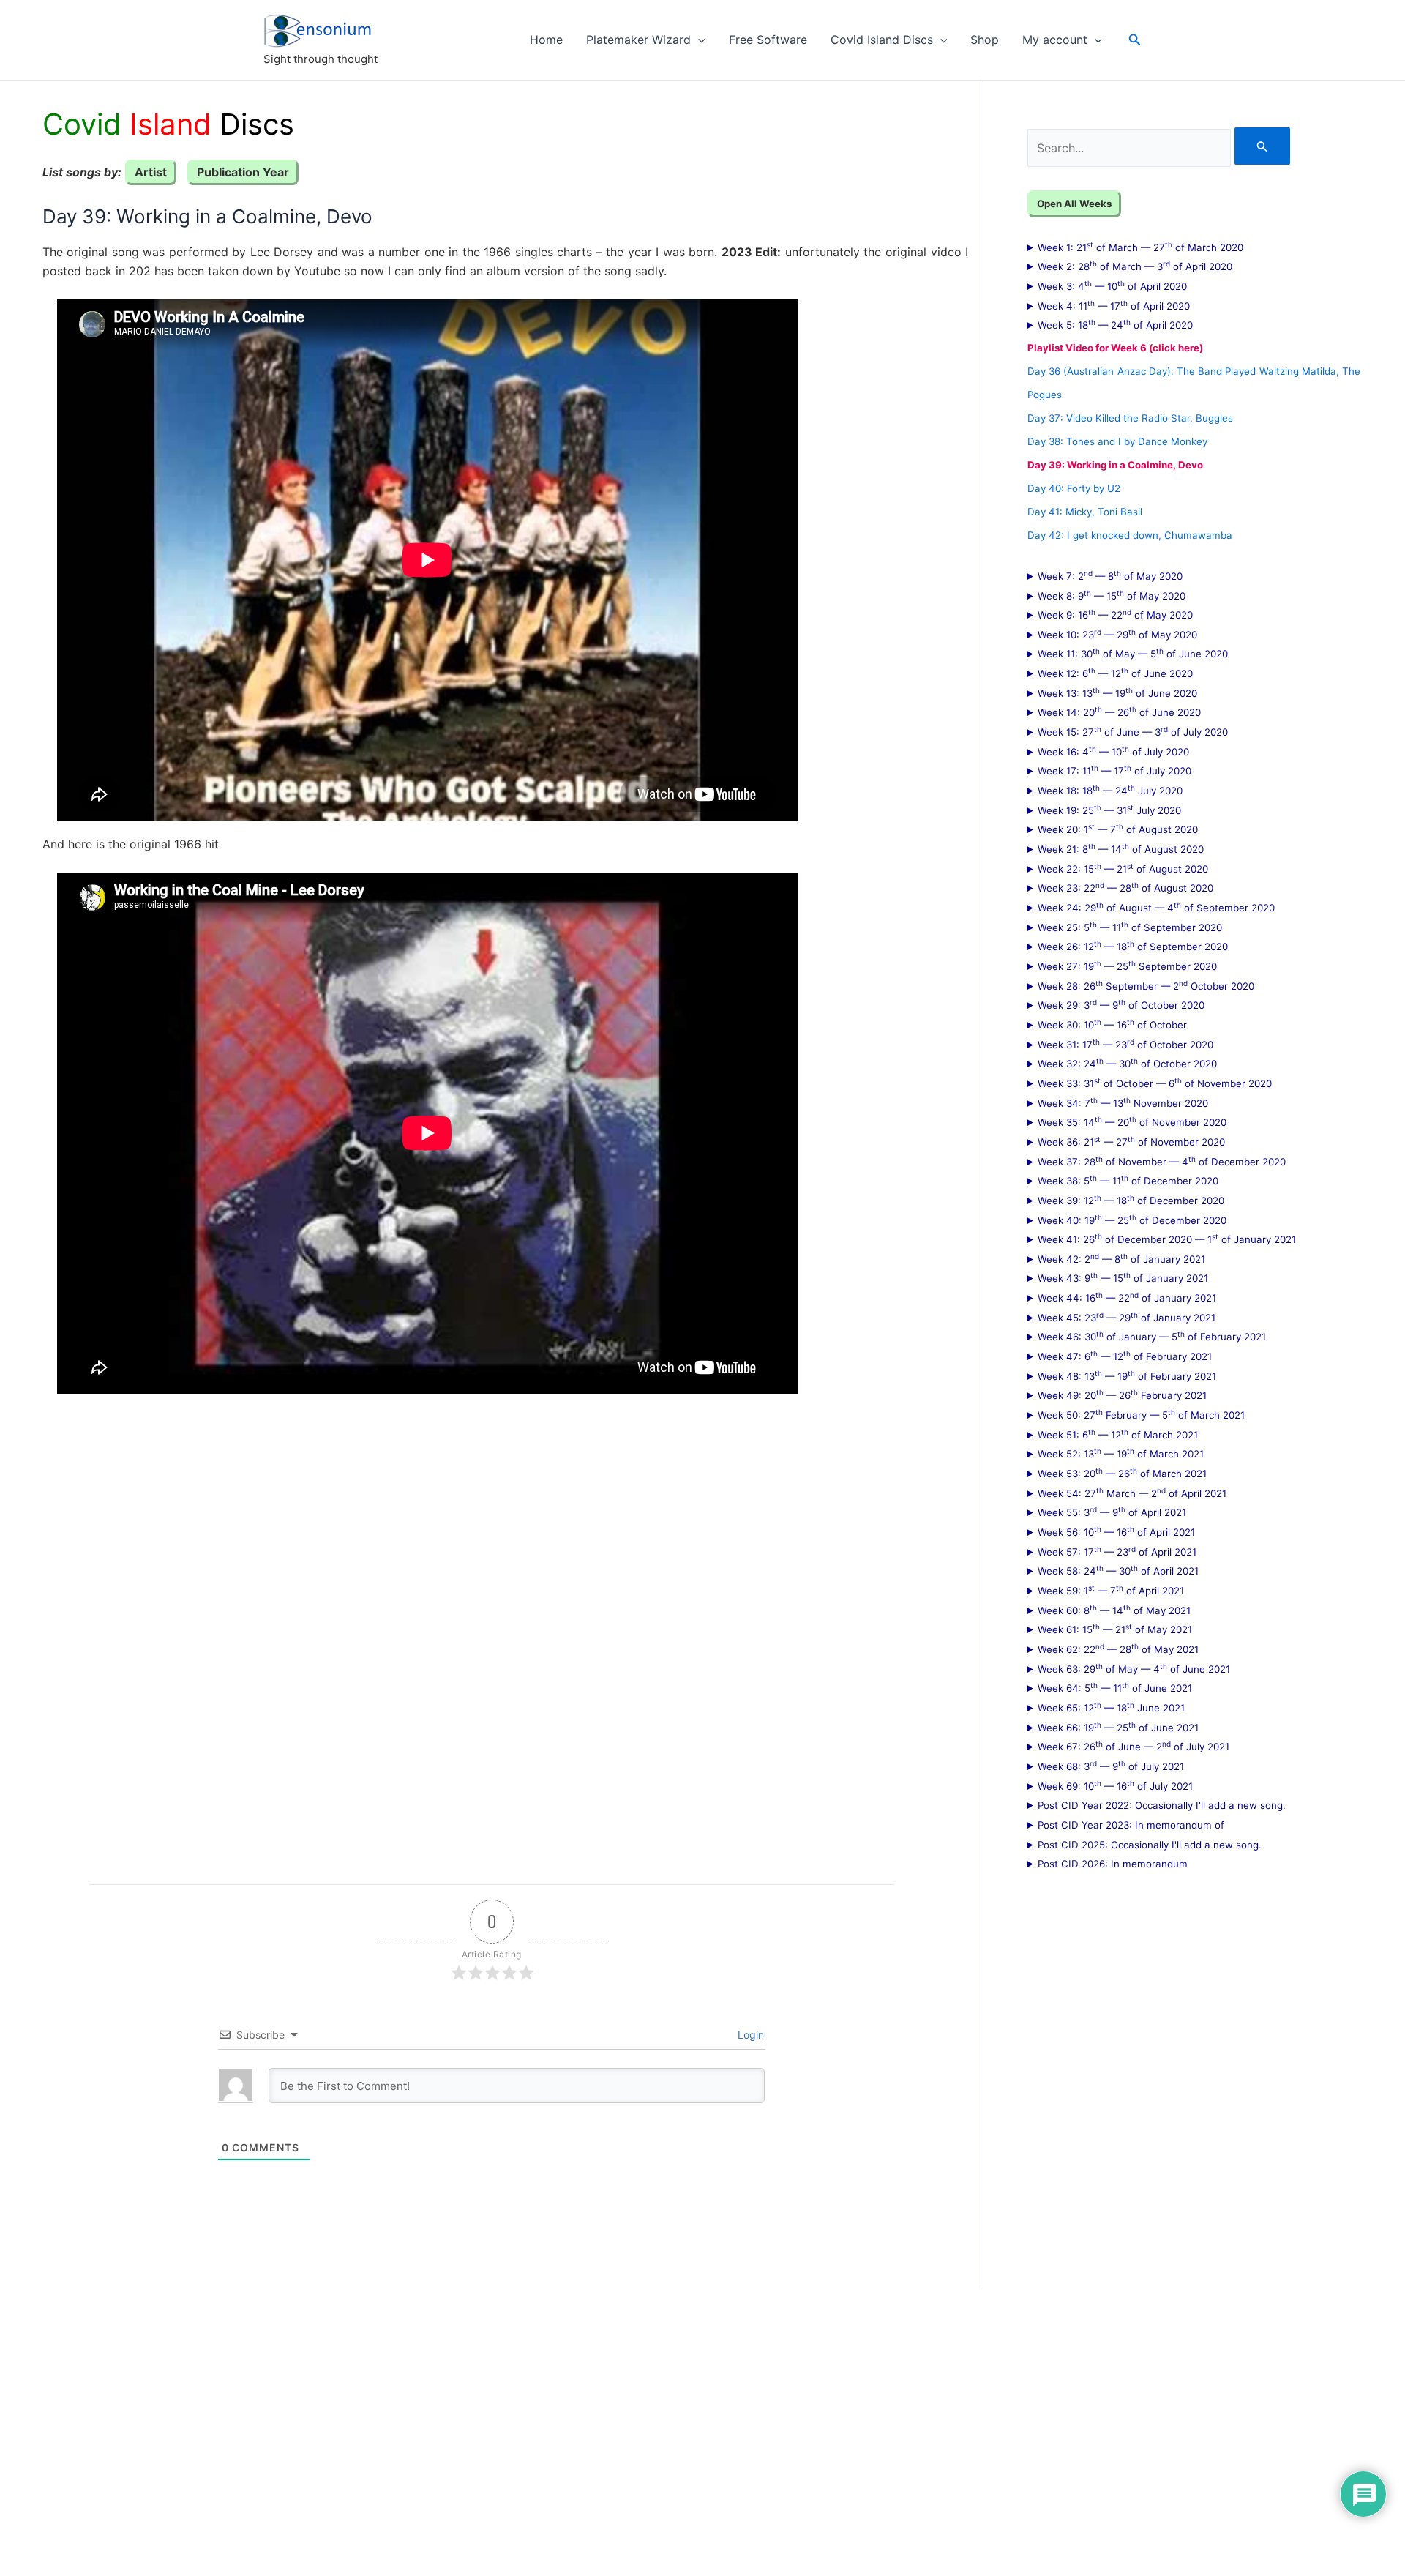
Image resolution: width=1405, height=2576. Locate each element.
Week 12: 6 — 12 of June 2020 (1115, 673)
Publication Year (243, 172)
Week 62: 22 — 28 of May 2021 (1118, 1649)
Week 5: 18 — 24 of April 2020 (1115, 324)
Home (546, 40)
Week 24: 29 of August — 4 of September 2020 (1156, 907)
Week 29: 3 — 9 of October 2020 (1121, 1004)
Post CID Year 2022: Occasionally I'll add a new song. (1162, 1805)
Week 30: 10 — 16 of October (1112, 1024)
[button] (698, 40)
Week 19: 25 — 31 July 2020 (1109, 810)
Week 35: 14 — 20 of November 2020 (1132, 1121)
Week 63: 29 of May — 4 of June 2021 (1134, 1668)
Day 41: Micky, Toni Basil (1085, 512)
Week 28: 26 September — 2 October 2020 (1146, 985)
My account (1055, 40)
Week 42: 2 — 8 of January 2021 (1121, 1258)
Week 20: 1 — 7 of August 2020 (1118, 829)
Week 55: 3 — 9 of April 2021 (1112, 1512)
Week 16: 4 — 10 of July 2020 (1113, 751)
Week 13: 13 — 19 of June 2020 (1117, 692)
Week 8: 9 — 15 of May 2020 (1112, 595)
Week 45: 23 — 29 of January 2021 (1127, 1317)
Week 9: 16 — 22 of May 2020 (1115, 614)
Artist (151, 172)
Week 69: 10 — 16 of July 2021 (1115, 1785)
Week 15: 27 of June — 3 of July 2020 (1133, 731)
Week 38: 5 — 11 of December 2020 (1128, 1180)
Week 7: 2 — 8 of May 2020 (1110, 575)
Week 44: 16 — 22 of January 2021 (1127, 1297)
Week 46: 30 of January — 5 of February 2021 (1152, 1336)
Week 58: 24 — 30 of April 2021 (1118, 1570)
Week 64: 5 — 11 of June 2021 (1115, 1687)
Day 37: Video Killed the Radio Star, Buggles (1130, 418)
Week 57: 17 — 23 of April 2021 (1117, 1551)
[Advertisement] (454, 1628)
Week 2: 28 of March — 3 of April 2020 (1135, 266)
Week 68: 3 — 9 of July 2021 (1111, 1766)
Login (749, 2035)
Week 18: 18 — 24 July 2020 (1110, 790)
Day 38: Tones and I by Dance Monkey (1117, 441)
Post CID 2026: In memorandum (1113, 1864)
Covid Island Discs (882, 40)
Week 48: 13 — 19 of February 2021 (1127, 1375)
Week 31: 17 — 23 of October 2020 (1125, 1044)
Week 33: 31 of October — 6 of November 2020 (1155, 1083)
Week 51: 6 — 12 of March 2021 (1118, 1434)
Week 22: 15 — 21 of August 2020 (1123, 868)
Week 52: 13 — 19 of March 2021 (1121, 1453)
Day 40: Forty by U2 (1074, 488)
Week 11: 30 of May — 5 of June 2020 (1133, 653)
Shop (985, 40)
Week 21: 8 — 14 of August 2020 (1121, 848)
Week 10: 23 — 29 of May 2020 (1117, 634)
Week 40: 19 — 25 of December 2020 (1132, 1220)
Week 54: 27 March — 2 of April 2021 (1132, 1493)
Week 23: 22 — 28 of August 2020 (1125, 887)
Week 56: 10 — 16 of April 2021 (1116, 1531)
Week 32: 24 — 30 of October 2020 (1127, 1063)
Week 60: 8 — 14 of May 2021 (1114, 1610)
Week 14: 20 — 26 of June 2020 (1119, 712)
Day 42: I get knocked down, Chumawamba (1130, 535)
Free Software (768, 40)
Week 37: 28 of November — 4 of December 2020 (1162, 1161)
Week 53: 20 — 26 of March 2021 (1122, 1473)
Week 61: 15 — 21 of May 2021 (1115, 1629)
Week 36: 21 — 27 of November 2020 (1131, 1141)
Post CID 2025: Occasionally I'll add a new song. (1150, 1845)
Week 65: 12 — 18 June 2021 (1111, 1707)
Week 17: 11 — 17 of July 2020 (1114, 770)
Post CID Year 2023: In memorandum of (1131, 1825)
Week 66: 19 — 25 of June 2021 (1118, 1727)
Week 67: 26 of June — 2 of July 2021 (1134, 1746)
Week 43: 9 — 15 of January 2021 (1123, 1277)
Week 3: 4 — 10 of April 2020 (1112, 285)
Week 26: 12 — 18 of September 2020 (1133, 946)
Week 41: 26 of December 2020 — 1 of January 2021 (1167, 1239)
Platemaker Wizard (638, 40)
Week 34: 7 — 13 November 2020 (1123, 1102)
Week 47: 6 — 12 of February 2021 (1125, 1356)
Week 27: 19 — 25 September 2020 (1127, 966)
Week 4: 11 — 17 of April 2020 (1114, 305)
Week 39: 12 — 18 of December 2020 (1131, 1200)
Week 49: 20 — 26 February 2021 (1122, 1395)
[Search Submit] (1262, 146)
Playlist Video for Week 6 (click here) (1115, 348)
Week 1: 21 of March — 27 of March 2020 (1140, 247)
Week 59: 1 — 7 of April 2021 (1111, 1590)
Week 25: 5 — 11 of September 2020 (1130, 927)
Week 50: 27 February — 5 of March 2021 (1141, 1414)
